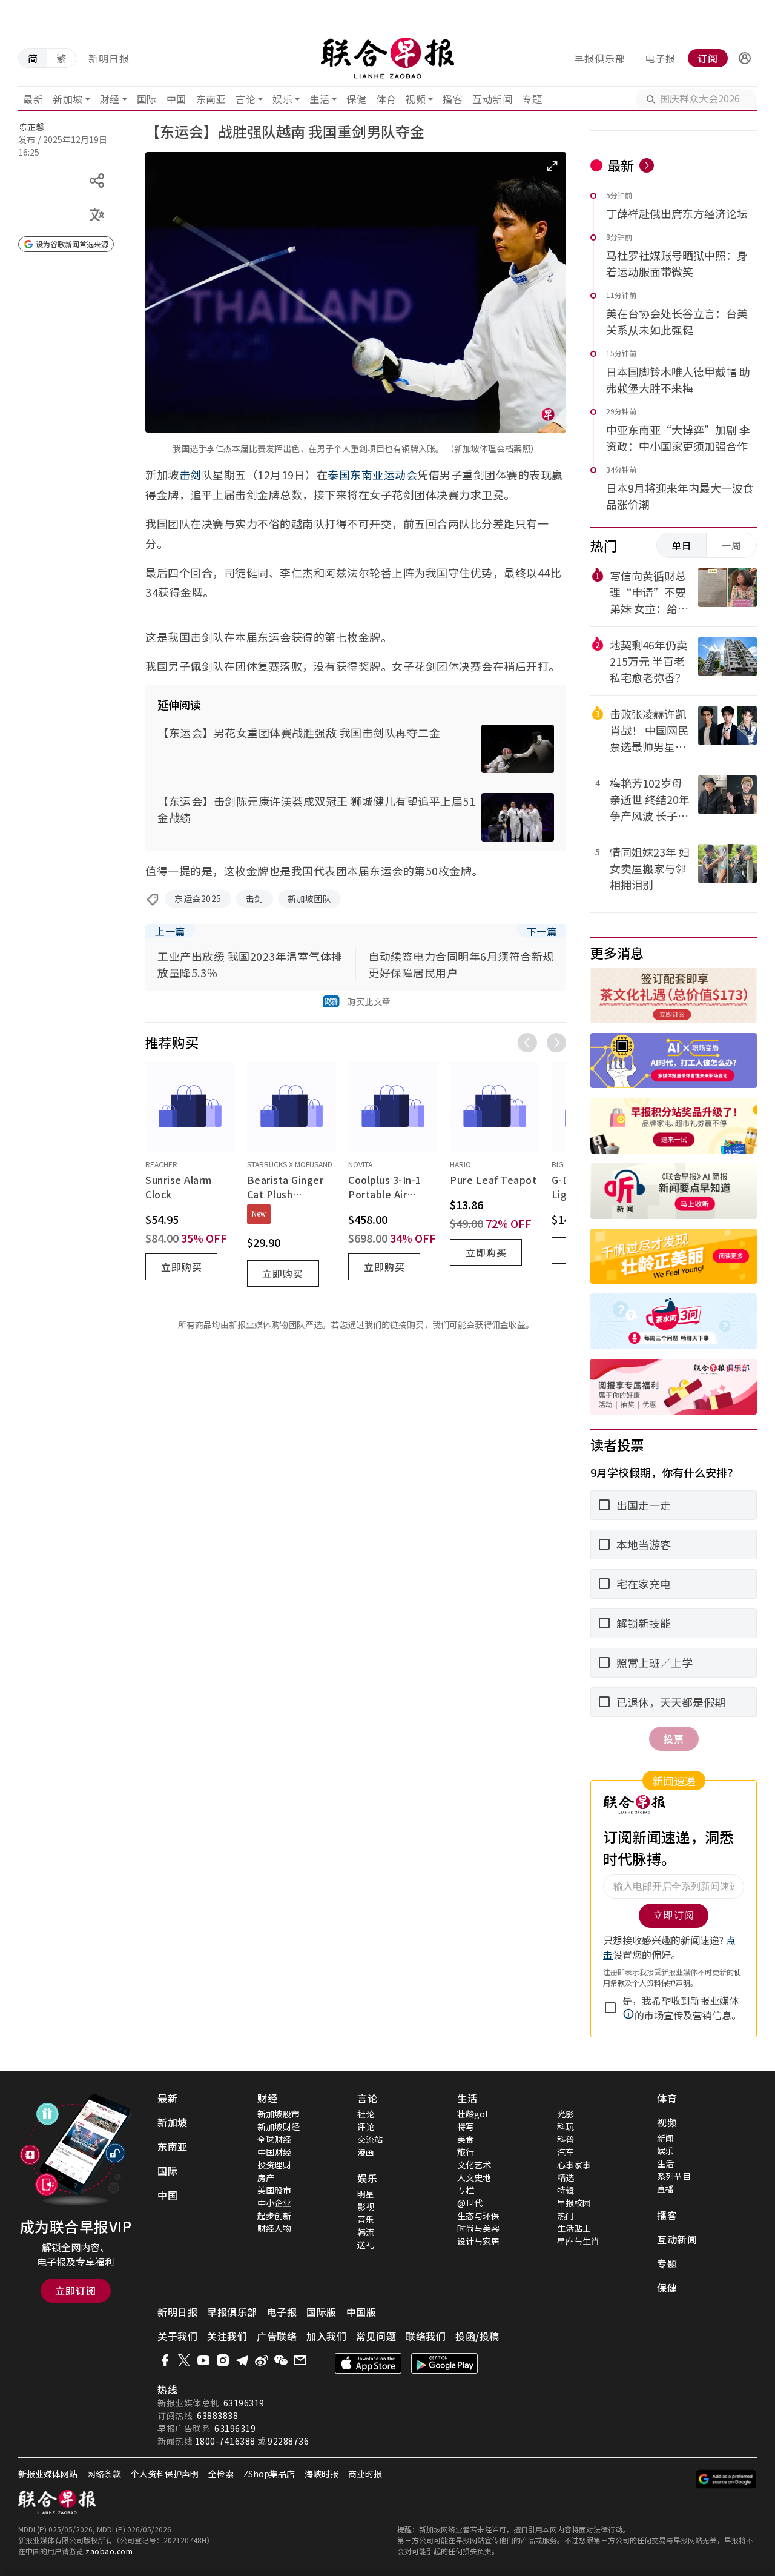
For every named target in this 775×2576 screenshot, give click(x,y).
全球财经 (274, 2139)
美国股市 (274, 2190)
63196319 (244, 2403)
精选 (566, 2177)
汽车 (566, 2152)
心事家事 (574, 2165)
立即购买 (182, 1267)
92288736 (288, 2441)
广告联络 (277, 2336)
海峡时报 (322, 2474)
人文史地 (474, 2177)
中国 (176, 99)
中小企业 (274, 2203)
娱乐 (282, 99)
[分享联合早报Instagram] (223, 2360)
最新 (33, 99)
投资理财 (274, 2165)
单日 (682, 545)
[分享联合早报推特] (184, 2360)
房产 (266, 2177)
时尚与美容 (478, 2228)
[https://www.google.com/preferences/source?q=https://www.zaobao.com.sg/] (726, 2479)
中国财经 (274, 2152)
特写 (466, 2126)
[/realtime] (647, 165)
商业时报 (365, 2474)
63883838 (217, 2415)
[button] (745, 58)
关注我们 (227, 2336)
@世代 (470, 2203)
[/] (388, 58)
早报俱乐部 (600, 58)
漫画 (366, 2152)
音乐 (366, 2219)
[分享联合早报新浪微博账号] (262, 2360)
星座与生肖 (578, 2241)
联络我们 (426, 2336)
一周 (731, 545)
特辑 (566, 2190)
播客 (453, 99)
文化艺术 (474, 2165)
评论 (366, 2126)
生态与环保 (478, 2216)
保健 (356, 99)
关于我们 (177, 2336)
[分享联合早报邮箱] (300, 2360)
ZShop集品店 (269, 2474)
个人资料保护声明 (165, 2474)
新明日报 (109, 58)
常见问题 (376, 2336)
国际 (147, 99)
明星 (366, 2194)
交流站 (370, 2139)
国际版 (322, 2312)
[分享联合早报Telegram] (242, 2360)
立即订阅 (76, 2291)
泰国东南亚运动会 (372, 474)
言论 (246, 99)
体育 (386, 99)
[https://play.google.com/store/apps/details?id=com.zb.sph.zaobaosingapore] (444, 2363)
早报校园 (574, 2203)
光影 (566, 2114)
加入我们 (326, 2336)
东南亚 (211, 99)
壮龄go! (472, 2114)
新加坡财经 (279, 2126)
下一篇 (542, 931)
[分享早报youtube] (203, 2360)
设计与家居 (478, 2241)
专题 (532, 99)
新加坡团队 (310, 898)
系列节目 (674, 2176)
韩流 (366, 2232)
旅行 (466, 2152)
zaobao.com (109, 2551)
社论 (366, 2114)
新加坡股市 (279, 2114)
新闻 (665, 2138)
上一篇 (170, 931)
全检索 (221, 2474)
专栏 (466, 2190)
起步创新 (274, 2216)
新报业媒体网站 (48, 2474)
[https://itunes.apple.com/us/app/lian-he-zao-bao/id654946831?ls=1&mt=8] (368, 2363)
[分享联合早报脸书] (165, 2360)
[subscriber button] (745, 58)
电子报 (660, 58)
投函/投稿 (477, 2336)
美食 (466, 2139)
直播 (665, 2189)
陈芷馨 (31, 127)
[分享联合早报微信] (281, 2360)
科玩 (566, 2126)
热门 (566, 2216)
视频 (416, 99)
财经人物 (274, 2228)
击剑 (190, 474)
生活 (319, 99)
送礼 (366, 2245)
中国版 (361, 2312)
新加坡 (68, 99)
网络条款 (104, 2474)
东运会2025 (198, 898)
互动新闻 (492, 99)
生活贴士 (574, 2228)
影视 (366, 2206)
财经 (110, 99)
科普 (566, 2139)
